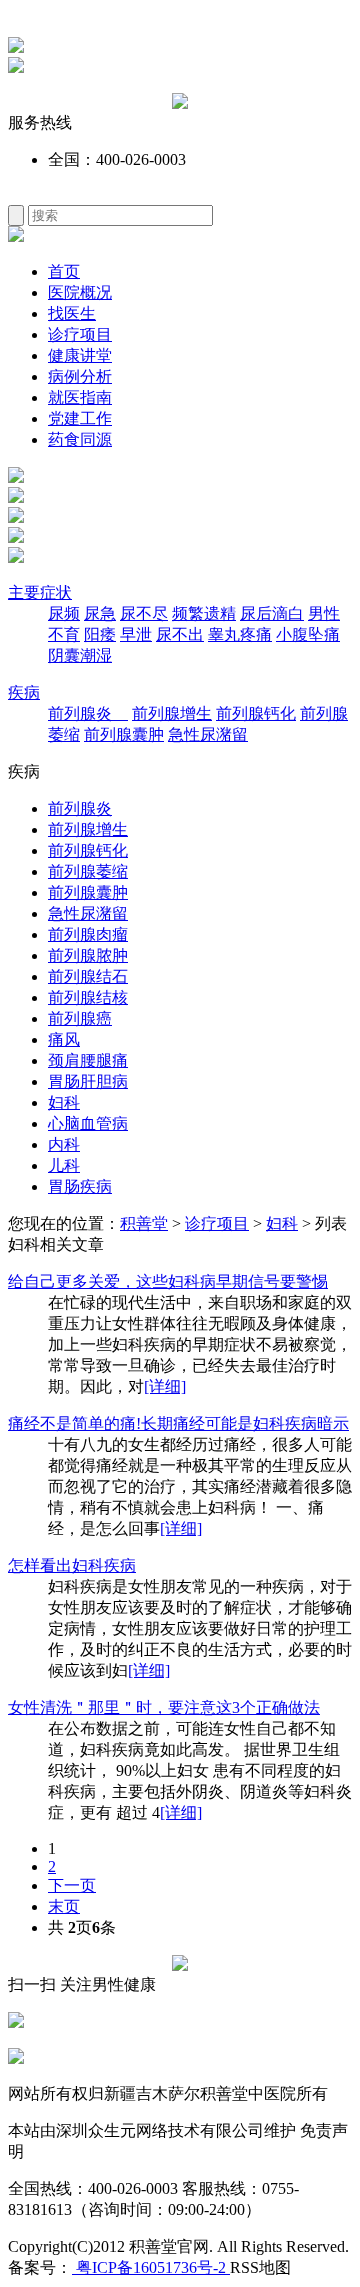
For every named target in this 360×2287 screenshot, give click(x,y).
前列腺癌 (80, 1018)
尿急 (100, 613)
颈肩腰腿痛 (88, 1060)
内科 (64, 1144)
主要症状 (40, 592)
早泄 (136, 634)
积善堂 (144, 1223)
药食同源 (80, 439)
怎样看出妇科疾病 (72, 1565)
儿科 (64, 1165)
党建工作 (80, 418)
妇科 (64, 1102)
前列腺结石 (88, 976)
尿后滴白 (272, 613)
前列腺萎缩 (88, 871)
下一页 (72, 1885)
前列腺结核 (88, 997)
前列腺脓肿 (88, 955)
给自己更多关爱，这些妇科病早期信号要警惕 (168, 1281)
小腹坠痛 (308, 634)
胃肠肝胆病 (88, 1081)
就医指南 (80, 397)
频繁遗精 (204, 613)
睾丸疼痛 (240, 634)
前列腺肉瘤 (88, 934)
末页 (64, 1906)
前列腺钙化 (256, 713)
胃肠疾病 (80, 1186)
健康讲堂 (80, 355)
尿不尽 (144, 613)
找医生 (72, 313)
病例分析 (80, 376)
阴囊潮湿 (80, 655)
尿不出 (180, 634)
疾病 (24, 692)
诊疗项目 (80, 334)
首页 (64, 271)
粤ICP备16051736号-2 (151, 2267)
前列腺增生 (172, 713)
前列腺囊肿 (124, 734)
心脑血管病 (88, 1123)
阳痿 (100, 634)
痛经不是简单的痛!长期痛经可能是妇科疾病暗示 (178, 1423)
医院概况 (80, 292)
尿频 (64, 613)
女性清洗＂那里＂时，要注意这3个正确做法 (164, 1707)
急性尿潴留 (208, 734)
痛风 (64, 1039)
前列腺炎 (88, 713)
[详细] (165, 1386)
